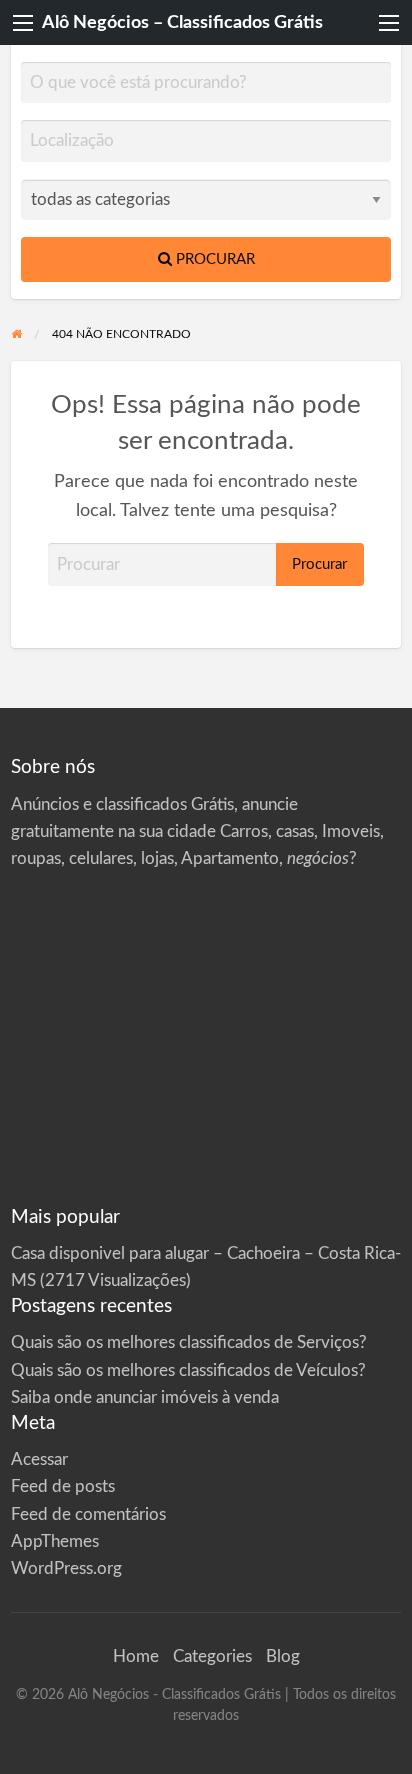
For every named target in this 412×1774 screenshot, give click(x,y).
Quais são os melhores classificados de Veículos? (188, 1370)
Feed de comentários (88, 1514)
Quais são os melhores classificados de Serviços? (189, 1342)
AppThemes (55, 1541)
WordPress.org (66, 1568)
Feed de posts (63, 1486)
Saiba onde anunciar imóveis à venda (145, 1397)
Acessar (39, 1459)
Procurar (213, 259)
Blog (283, 1656)
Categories (212, 1656)
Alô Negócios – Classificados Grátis (182, 22)
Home (136, 1656)
